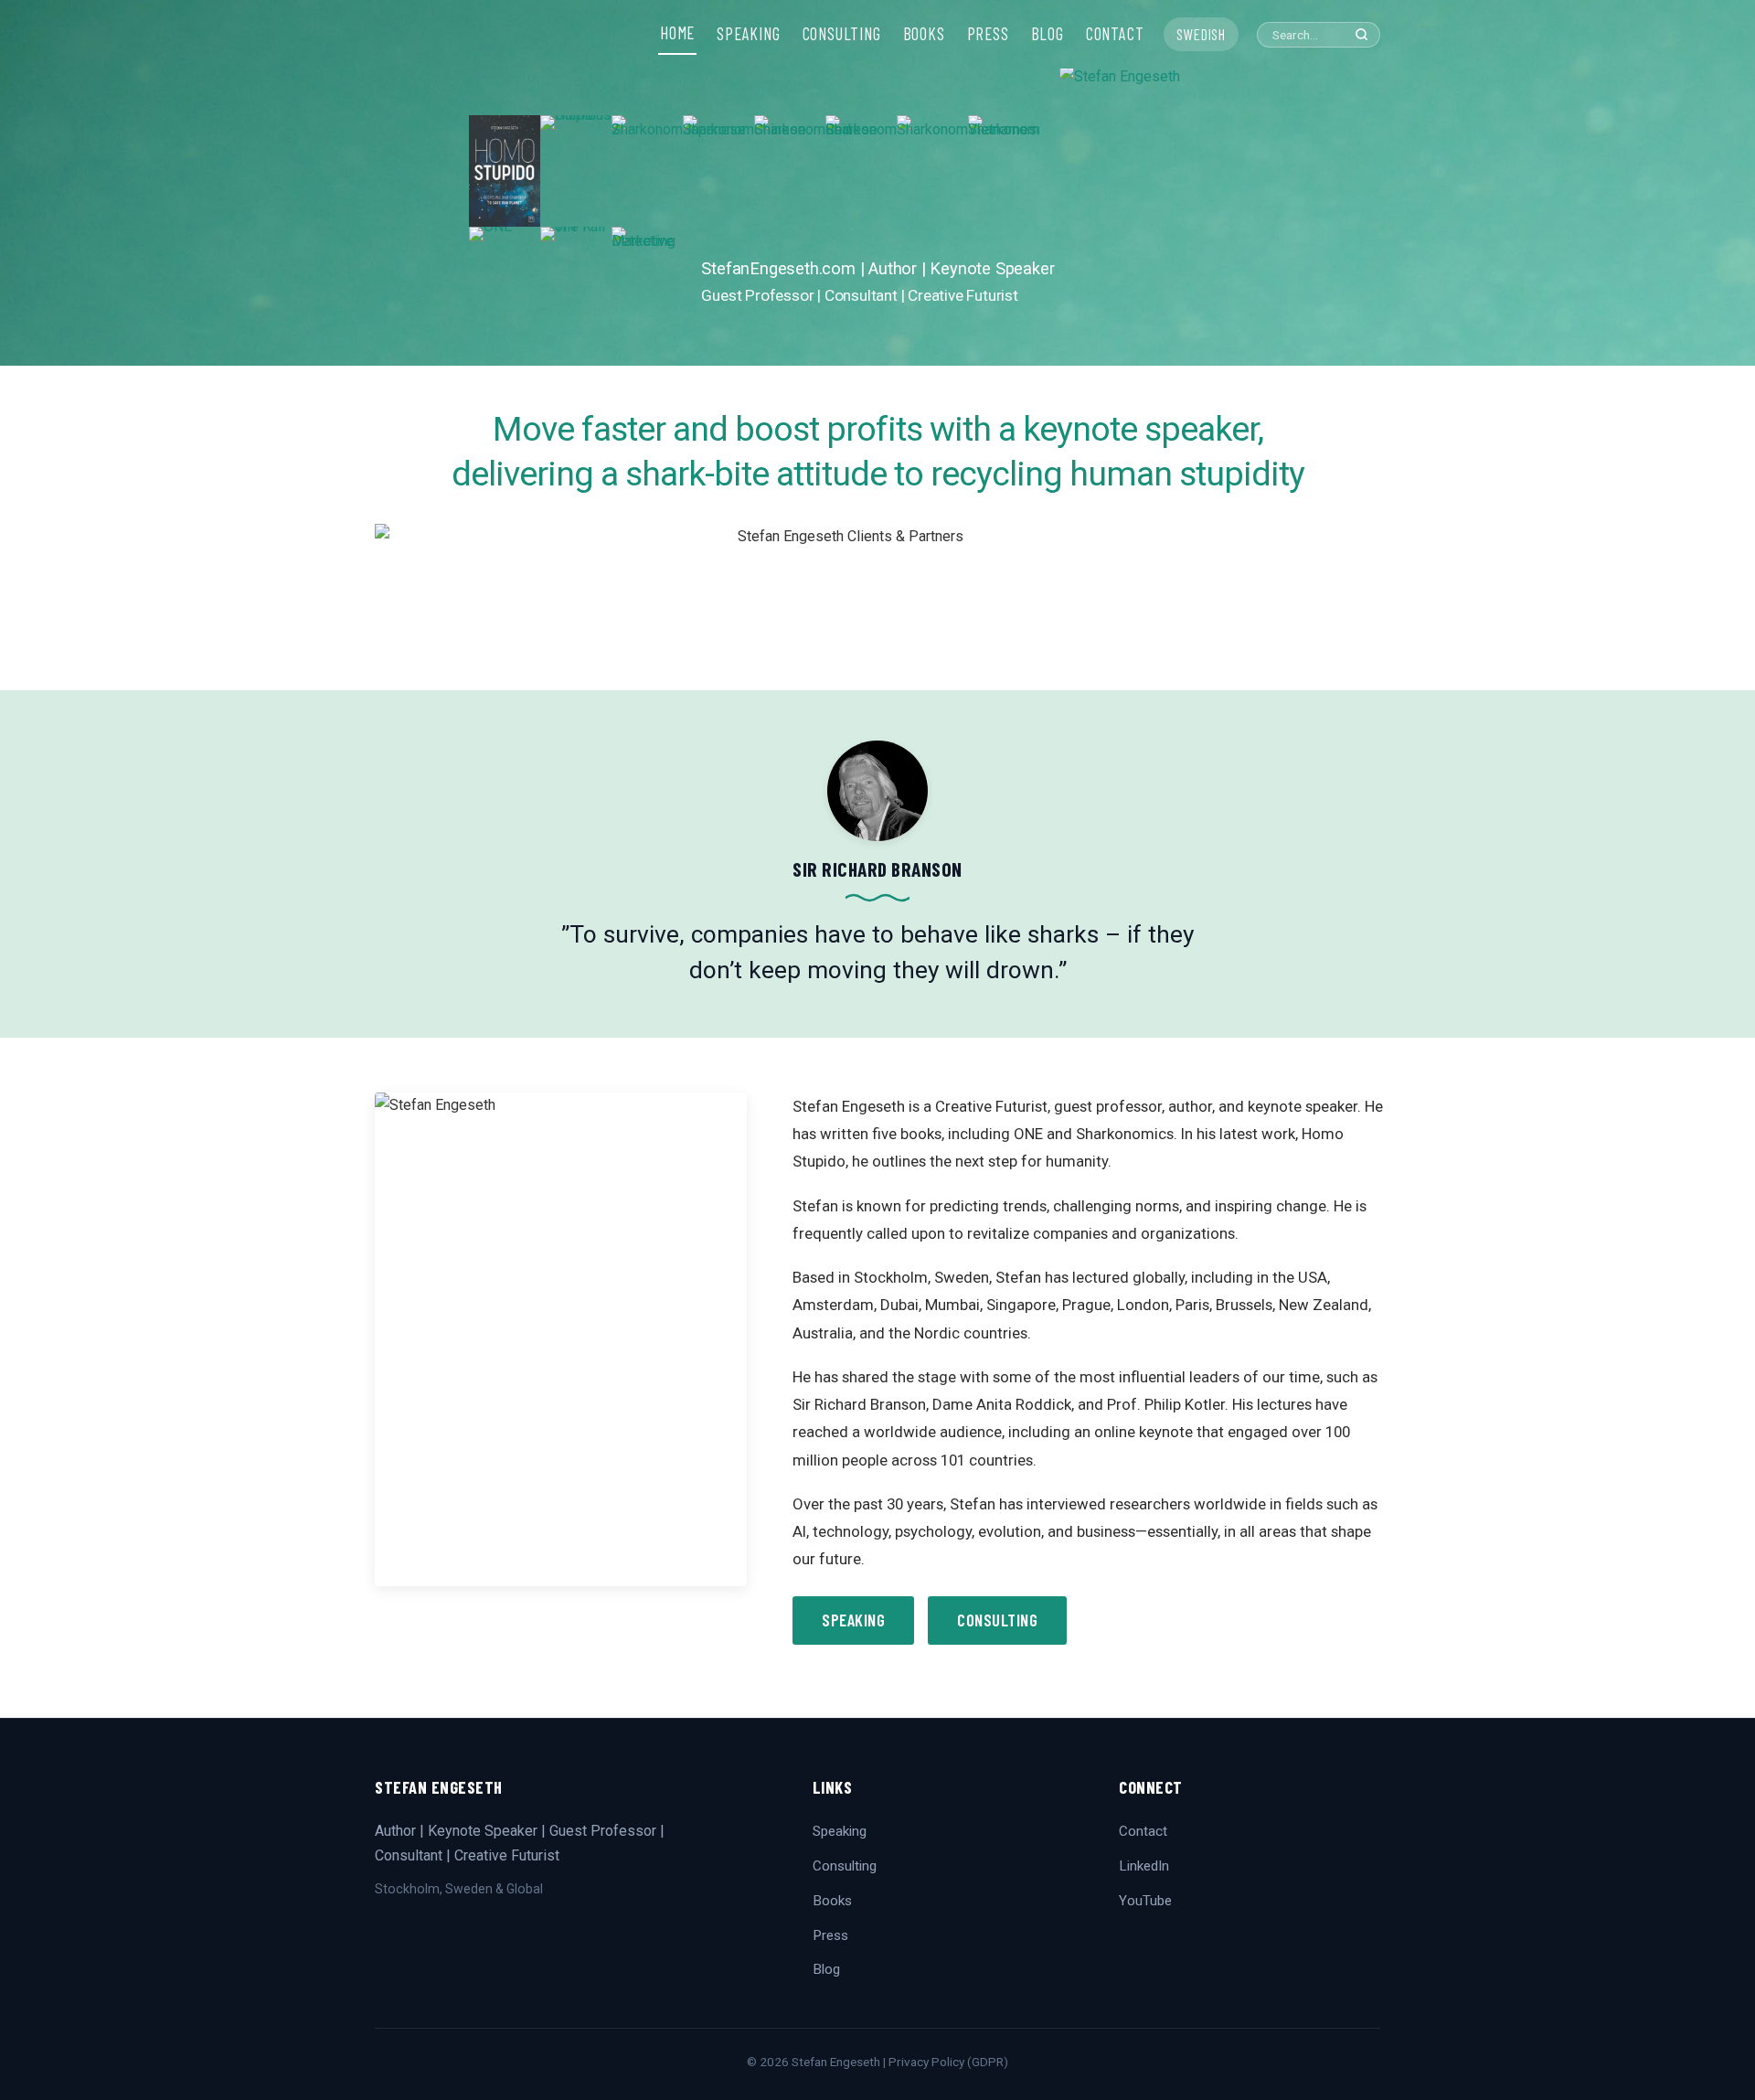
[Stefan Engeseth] (1173, 215)
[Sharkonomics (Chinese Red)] (861, 171)
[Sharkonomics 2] (647, 171)
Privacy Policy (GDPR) (948, 2062)
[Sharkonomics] (932, 171)
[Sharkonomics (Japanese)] (718, 171)
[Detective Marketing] (647, 282)
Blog (826, 1969)
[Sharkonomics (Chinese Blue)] (790, 171)
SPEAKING (748, 34)
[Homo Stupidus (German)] (576, 171)
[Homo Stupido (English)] (505, 171)
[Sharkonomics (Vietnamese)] (1004, 171)
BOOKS (924, 34)
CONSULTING (842, 34)
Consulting (997, 1620)
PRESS (988, 34)
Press (830, 1935)
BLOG (1048, 34)
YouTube (1145, 1901)
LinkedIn (1144, 1866)
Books (832, 1901)
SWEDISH (1201, 34)
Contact (1143, 1831)
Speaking (853, 1620)
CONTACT (1115, 34)
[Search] (1361, 34)
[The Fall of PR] (576, 282)
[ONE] (505, 282)
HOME (677, 33)
